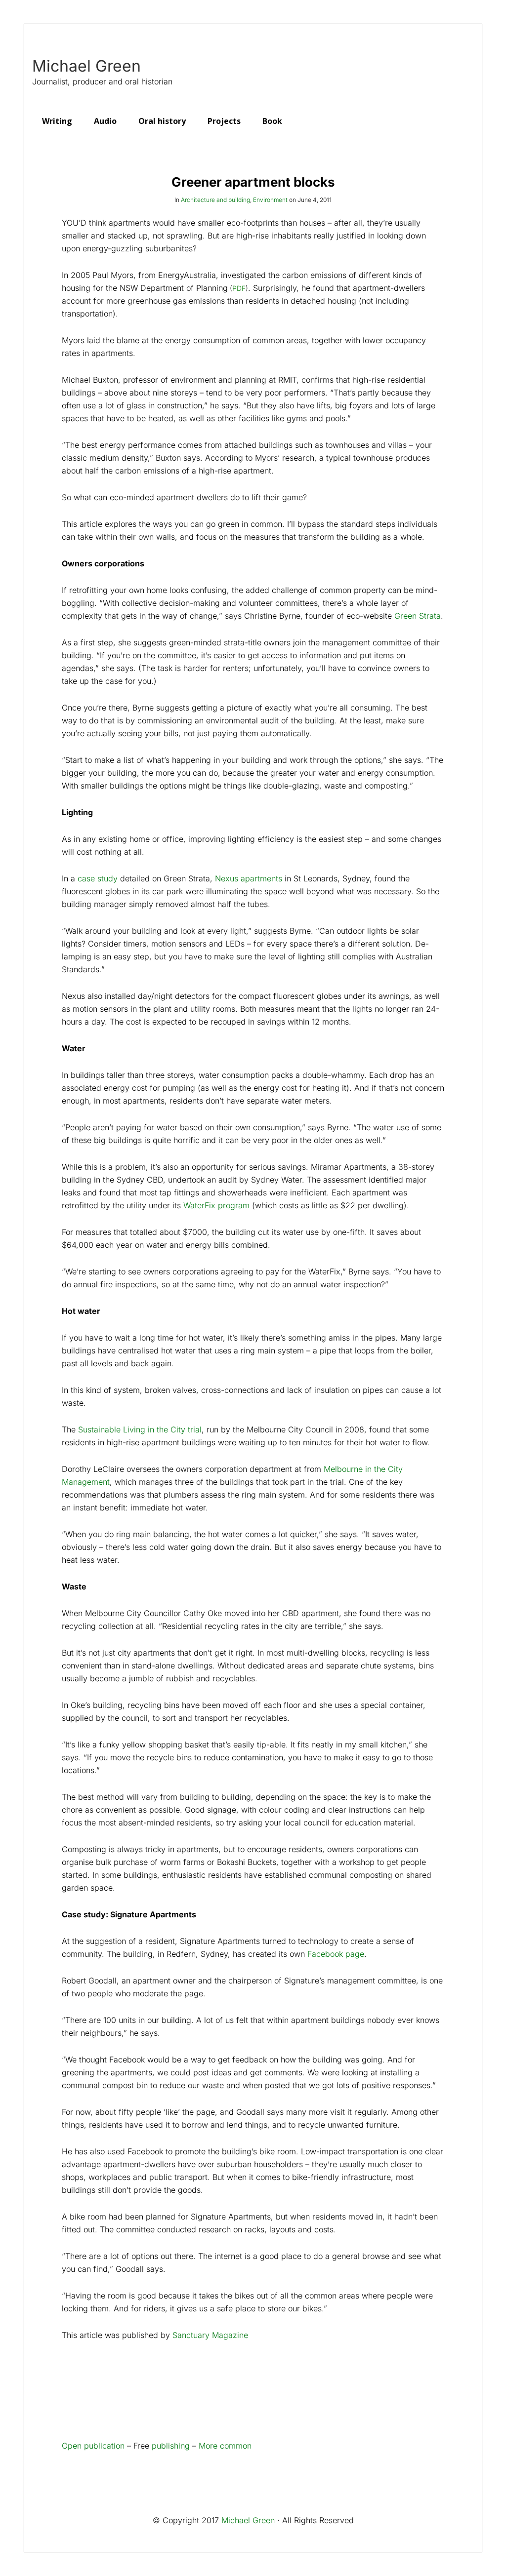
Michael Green (86, 66)
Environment (270, 200)
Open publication (93, 2446)
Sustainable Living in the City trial (140, 1429)
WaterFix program (216, 1205)
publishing (171, 2446)
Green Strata (418, 616)
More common (225, 2446)
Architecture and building (215, 200)
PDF (239, 288)
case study (98, 878)
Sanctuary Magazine (210, 2335)
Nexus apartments (249, 878)
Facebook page (336, 1954)
